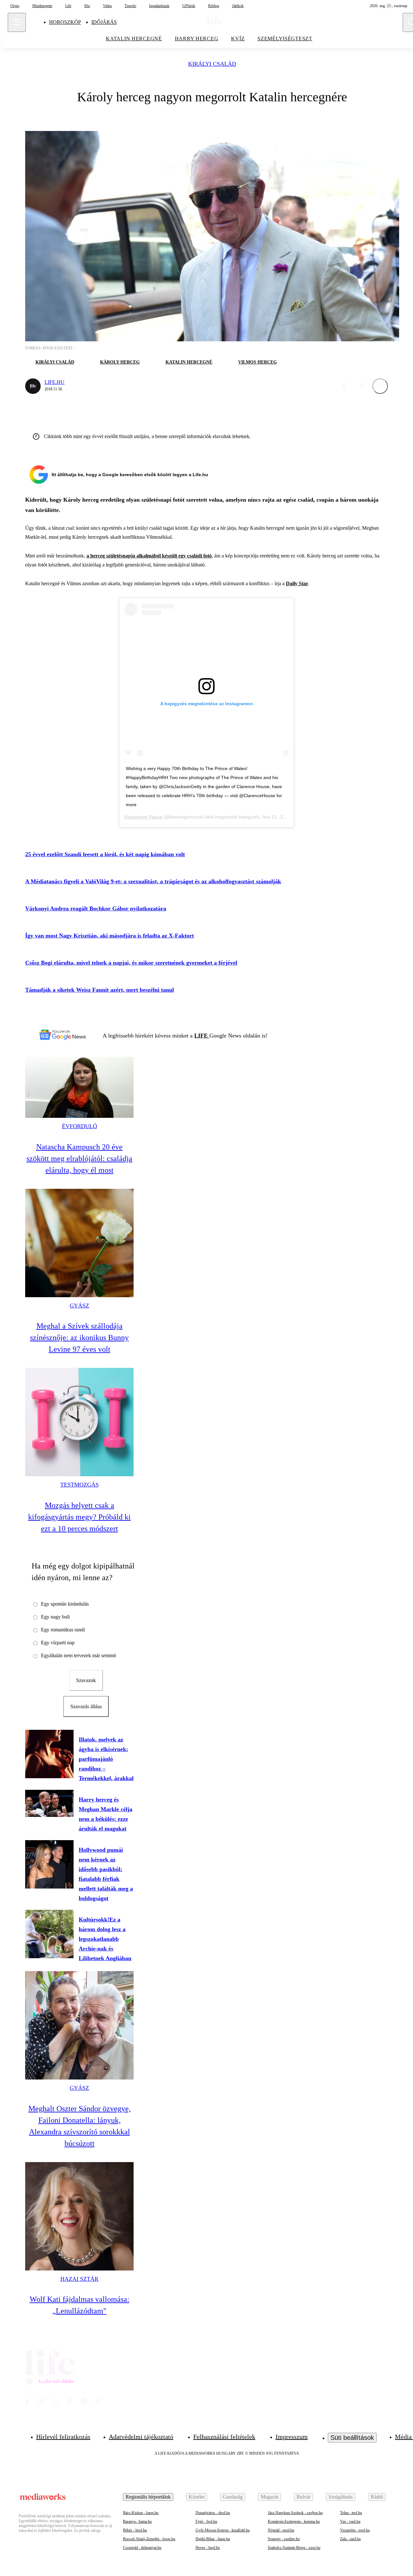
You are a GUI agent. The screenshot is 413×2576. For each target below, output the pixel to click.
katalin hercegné (134, 39)
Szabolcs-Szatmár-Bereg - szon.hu (294, 2548)
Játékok (238, 6)
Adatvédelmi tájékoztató (141, 2437)
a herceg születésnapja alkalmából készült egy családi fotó (149, 556)
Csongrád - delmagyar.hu (142, 2548)
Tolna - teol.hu (351, 2513)
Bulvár (303, 2497)
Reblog (214, 6)
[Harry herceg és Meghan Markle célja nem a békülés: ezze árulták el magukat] (49, 1803)
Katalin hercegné (189, 362)
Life (68, 6)
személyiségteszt (285, 39)
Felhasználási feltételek (224, 2437)
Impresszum (292, 2437)
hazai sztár (79, 2279)
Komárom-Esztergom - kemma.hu (294, 2521)
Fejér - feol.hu (206, 2521)
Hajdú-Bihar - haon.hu (213, 2539)
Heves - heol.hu (208, 2548)
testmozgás (80, 1485)
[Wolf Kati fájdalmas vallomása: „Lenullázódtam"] (79, 2216)
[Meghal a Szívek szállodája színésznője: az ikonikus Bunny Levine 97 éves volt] (79, 1243)
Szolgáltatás (341, 2497)
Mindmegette (42, 6)
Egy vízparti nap (58, 1643)
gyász (79, 1306)
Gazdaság (233, 2497)
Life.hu (55, 382)
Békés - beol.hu (135, 2530)
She (87, 6)
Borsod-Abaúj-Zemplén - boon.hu (149, 2539)
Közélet (197, 2497)
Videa (107, 6)
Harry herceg (197, 39)
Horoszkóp (65, 22)
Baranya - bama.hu (137, 2521)
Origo (15, 6)
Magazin (270, 2497)
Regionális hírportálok (148, 2497)
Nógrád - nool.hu (281, 2530)
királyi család (212, 64)
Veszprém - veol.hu (355, 2530)
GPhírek (189, 6)
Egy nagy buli (55, 1617)
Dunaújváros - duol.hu (213, 2513)
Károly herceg (120, 362)
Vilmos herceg (257, 362)
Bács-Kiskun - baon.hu (141, 2513)
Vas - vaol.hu (350, 2521)
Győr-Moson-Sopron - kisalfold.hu (223, 2530)
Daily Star (297, 583)
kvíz (238, 39)
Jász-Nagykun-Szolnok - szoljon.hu (295, 2513)
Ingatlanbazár (159, 6)
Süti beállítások (352, 2438)
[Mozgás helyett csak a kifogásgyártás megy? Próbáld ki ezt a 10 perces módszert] (79, 1422)
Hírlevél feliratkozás (63, 2437)
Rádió (377, 2497)
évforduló (80, 1126)
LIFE (202, 1036)
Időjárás (104, 22)
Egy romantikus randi (63, 1630)
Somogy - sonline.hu (284, 2539)
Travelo (130, 6)
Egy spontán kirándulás (65, 1604)
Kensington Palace (144, 817)
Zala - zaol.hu (350, 2539)
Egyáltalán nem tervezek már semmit (78, 1655)
